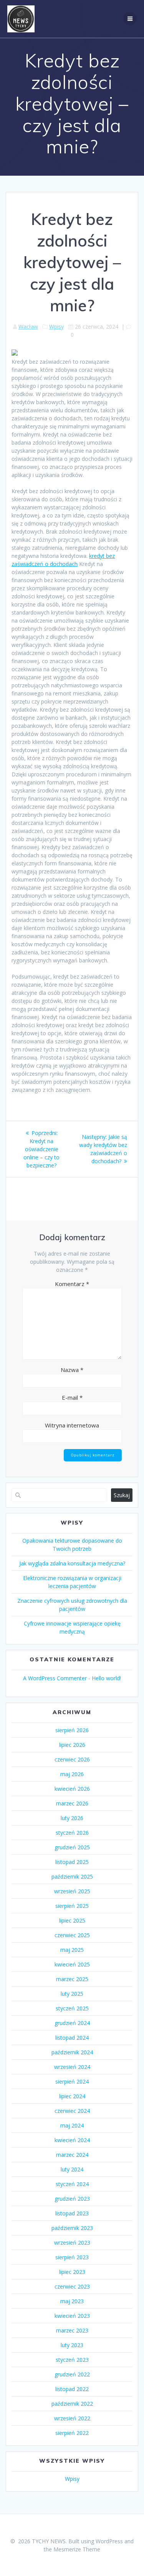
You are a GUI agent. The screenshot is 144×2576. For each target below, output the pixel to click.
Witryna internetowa (72, 1425)
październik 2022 (72, 2404)
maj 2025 (72, 1950)
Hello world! (106, 1678)
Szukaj (122, 1495)
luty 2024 (72, 2169)
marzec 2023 (72, 2330)
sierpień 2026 (72, 1730)
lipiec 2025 (72, 1920)
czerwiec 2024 (72, 2111)
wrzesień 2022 (72, 2418)
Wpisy (56, 327)
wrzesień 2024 (72, 2067)
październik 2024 (72, 2052)
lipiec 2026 (72, 1745)
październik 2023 (72, 2228)
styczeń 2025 (72, 2008)
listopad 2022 (72, 2389)
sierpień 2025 (72, 1906)
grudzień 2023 (72, 2199)
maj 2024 (72, 2125)
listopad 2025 (72, 1862)
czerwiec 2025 (72, 1935)
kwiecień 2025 (72, 1964)
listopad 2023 (72, 2213)
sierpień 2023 (72, 2257)
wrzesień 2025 (72, 1891)
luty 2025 (72, 1994)
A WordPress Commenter (55, 1678)
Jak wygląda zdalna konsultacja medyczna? (72, 1563)
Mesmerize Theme (77, 2549)
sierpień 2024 (72, 2081)
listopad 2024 (72, 2038)
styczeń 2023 (72, 2360)
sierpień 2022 (72, 2433)
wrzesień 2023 (72, 2243)
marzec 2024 (72, 2155)
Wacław (28, 327)
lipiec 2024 (72, 2096)
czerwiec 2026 (72, 1759)
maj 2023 (72, 2301)
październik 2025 (72, 1877)
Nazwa (72, 1370)
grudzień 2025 (72, 1847)
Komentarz (72, 1284)
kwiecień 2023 (72, 2316)
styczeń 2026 (72, 1833)
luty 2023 (72, 2345)
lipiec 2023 (72, 2272)
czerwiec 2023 (72, 2286)
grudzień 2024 (72, 2023)
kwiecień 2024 (72, 2140)
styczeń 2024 (72, 2184)
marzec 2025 (72, 1979)
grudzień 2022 (72, 2374)
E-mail (72, 1397)
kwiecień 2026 (72, 1789)
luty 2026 (72, 1818)
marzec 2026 (72, 1803)
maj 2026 (72, 1774)
